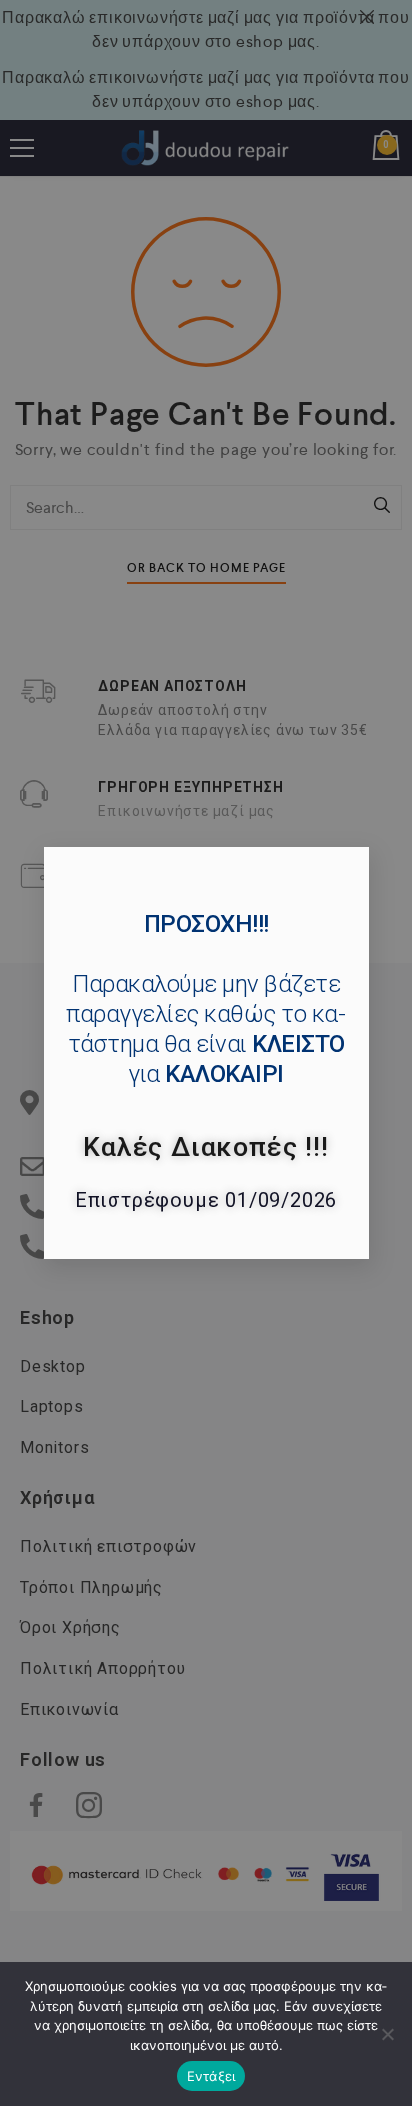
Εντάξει (211, 2076)
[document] (206, 1053)
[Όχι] (387, 2034)
